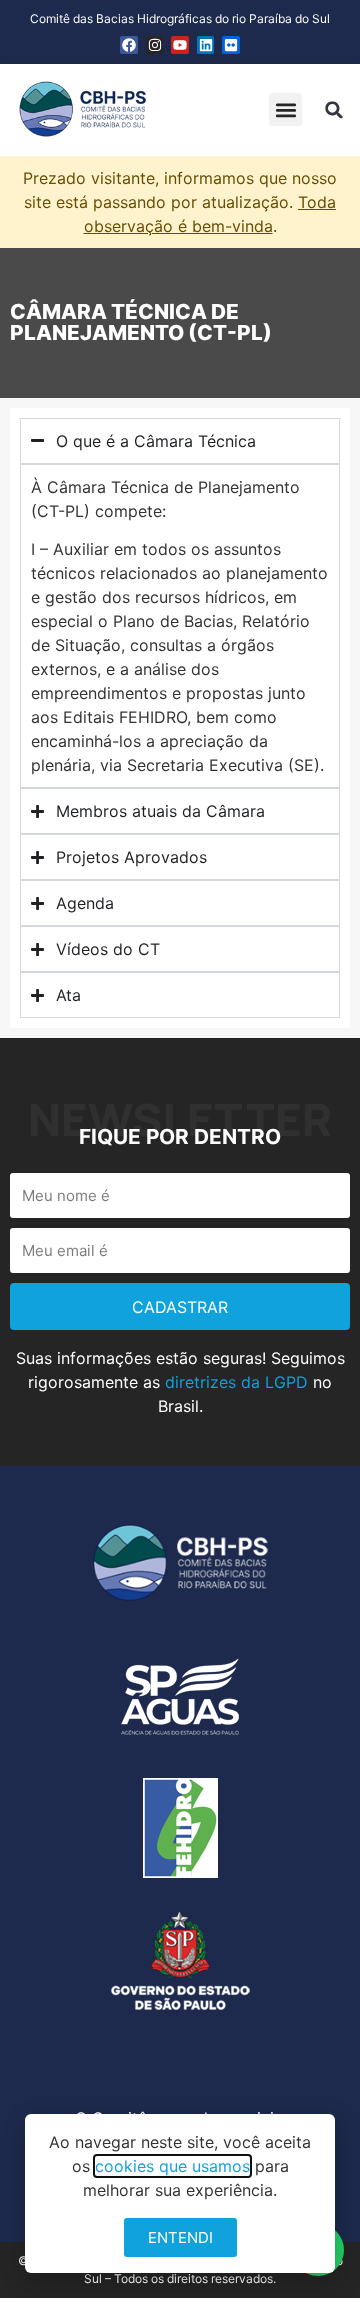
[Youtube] (180, 45)
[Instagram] (155, 45)
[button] (285, 109)
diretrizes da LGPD (236, 1382)
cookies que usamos (172, 2166)
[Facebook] (129, 45)
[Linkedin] (206, 45)
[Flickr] (231, 45)
